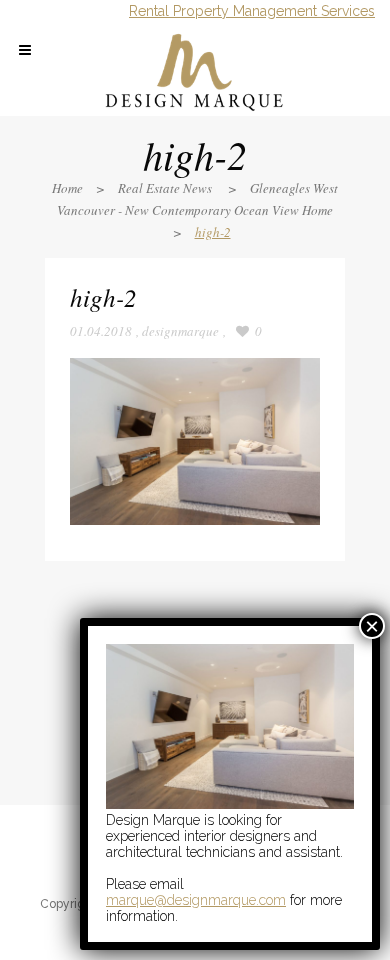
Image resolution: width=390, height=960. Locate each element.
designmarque (180, 331)
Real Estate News (165, 188)
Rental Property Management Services (252, 11)
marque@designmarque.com (196, 900)
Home (67, 188)
